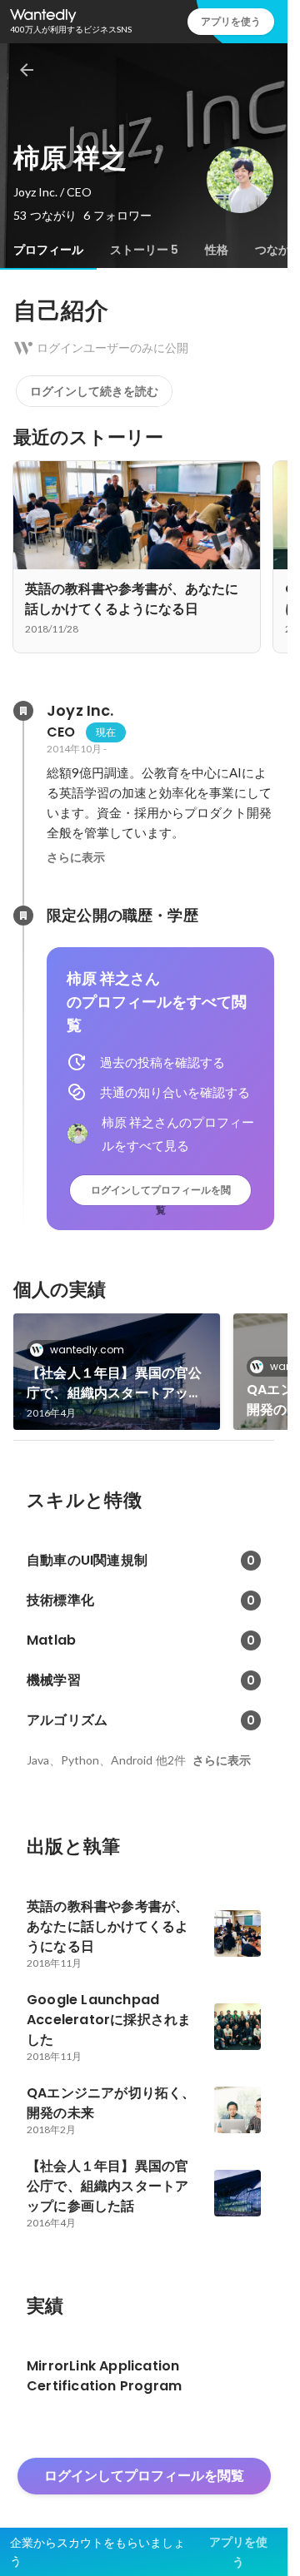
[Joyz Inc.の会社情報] (23, 711)
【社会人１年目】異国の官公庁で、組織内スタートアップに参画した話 (115, 1383)
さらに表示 (76, 857)
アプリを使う (231, 21)
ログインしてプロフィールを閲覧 (161, 1194)
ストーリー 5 (144, 250)
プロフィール (48, 250)
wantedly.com (87, 1350)
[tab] (48, 250)
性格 (217, 250)
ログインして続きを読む (94, 391)
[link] (117, 1372)
